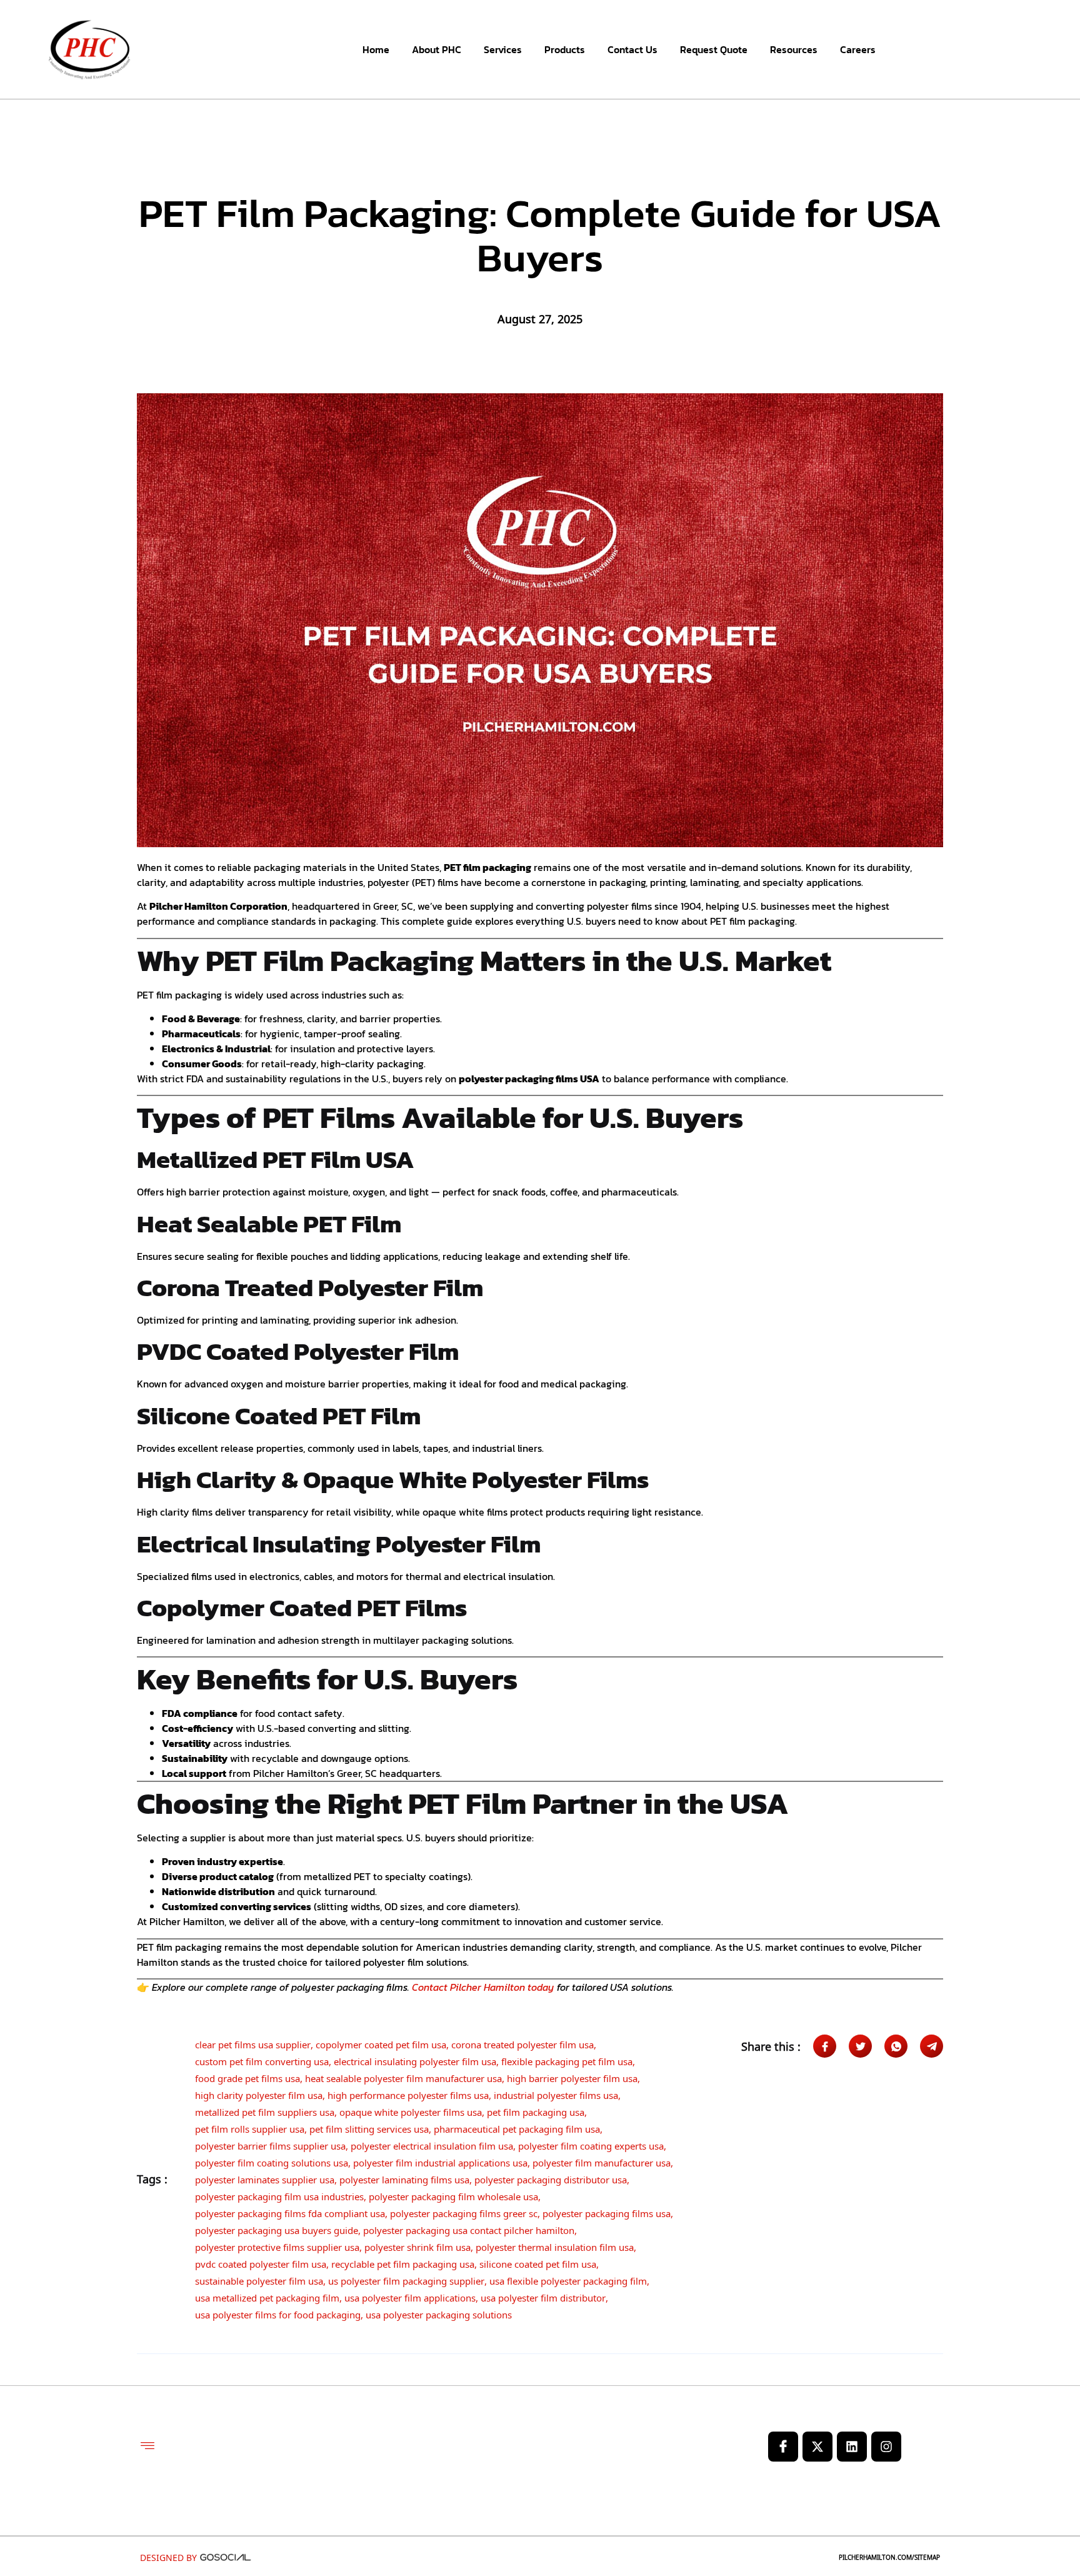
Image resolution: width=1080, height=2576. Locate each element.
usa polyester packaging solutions (439, 2313)
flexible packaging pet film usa (567, 2060)
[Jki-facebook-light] (783, 2447)
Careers (858, 49)
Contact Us (632, 49)
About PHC (437, 49)
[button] (147, 2447)
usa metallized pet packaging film (267, 2296)
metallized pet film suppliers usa (265, 2110)
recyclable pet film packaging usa (403, 2262)
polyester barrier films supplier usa (270, 2144)
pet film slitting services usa (369, 2127)
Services (503, 49)
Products (565, 49)
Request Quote (714, 49)
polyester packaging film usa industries (279, 2195)
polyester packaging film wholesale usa (453, 2195)
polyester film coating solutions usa (272, 2161)
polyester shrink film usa (417, 2245)
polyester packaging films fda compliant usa (290, 2211)
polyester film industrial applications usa (440, 2161)
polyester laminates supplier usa (265, 2178)
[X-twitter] (817, 2447)
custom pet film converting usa (262, 2060)
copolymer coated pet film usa (381, 2043)
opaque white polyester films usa (411, 2110)
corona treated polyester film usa (522, 2043)
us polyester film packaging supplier (406, 2279)
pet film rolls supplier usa (250, 2127)
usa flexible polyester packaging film (568, 2279)
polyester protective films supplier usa (277, 2245)
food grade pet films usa (247, 2076)
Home (376, 49)
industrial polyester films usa (556, 2093)
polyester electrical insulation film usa (432, 2144)
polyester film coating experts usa (591, 2144)
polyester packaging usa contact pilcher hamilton (469, 2228)
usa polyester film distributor (543, 2296)
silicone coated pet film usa (538, 2262)
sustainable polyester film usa (259, 2279)
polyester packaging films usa (607, 2211)
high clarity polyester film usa (259, 2093)
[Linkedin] (852, 2447)
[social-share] (825, 2046)
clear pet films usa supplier (253, 2043)
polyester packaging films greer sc (464, 2211)
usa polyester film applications (410, 2296)
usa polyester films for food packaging (278, 2313)
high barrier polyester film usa (572, 2076)
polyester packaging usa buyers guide (277, 2228)
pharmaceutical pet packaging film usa (517, 2127)
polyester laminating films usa (404, 2178)
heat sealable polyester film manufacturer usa (403, 2076)
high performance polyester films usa (408, 2093)
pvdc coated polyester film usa (261, 2262)
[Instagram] (886, 2447)
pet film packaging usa (536, 2110)
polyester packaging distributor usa (551, 2178)
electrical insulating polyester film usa (415, 2060)
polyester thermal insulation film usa (555, 2245)
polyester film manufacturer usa (602, 2161)
